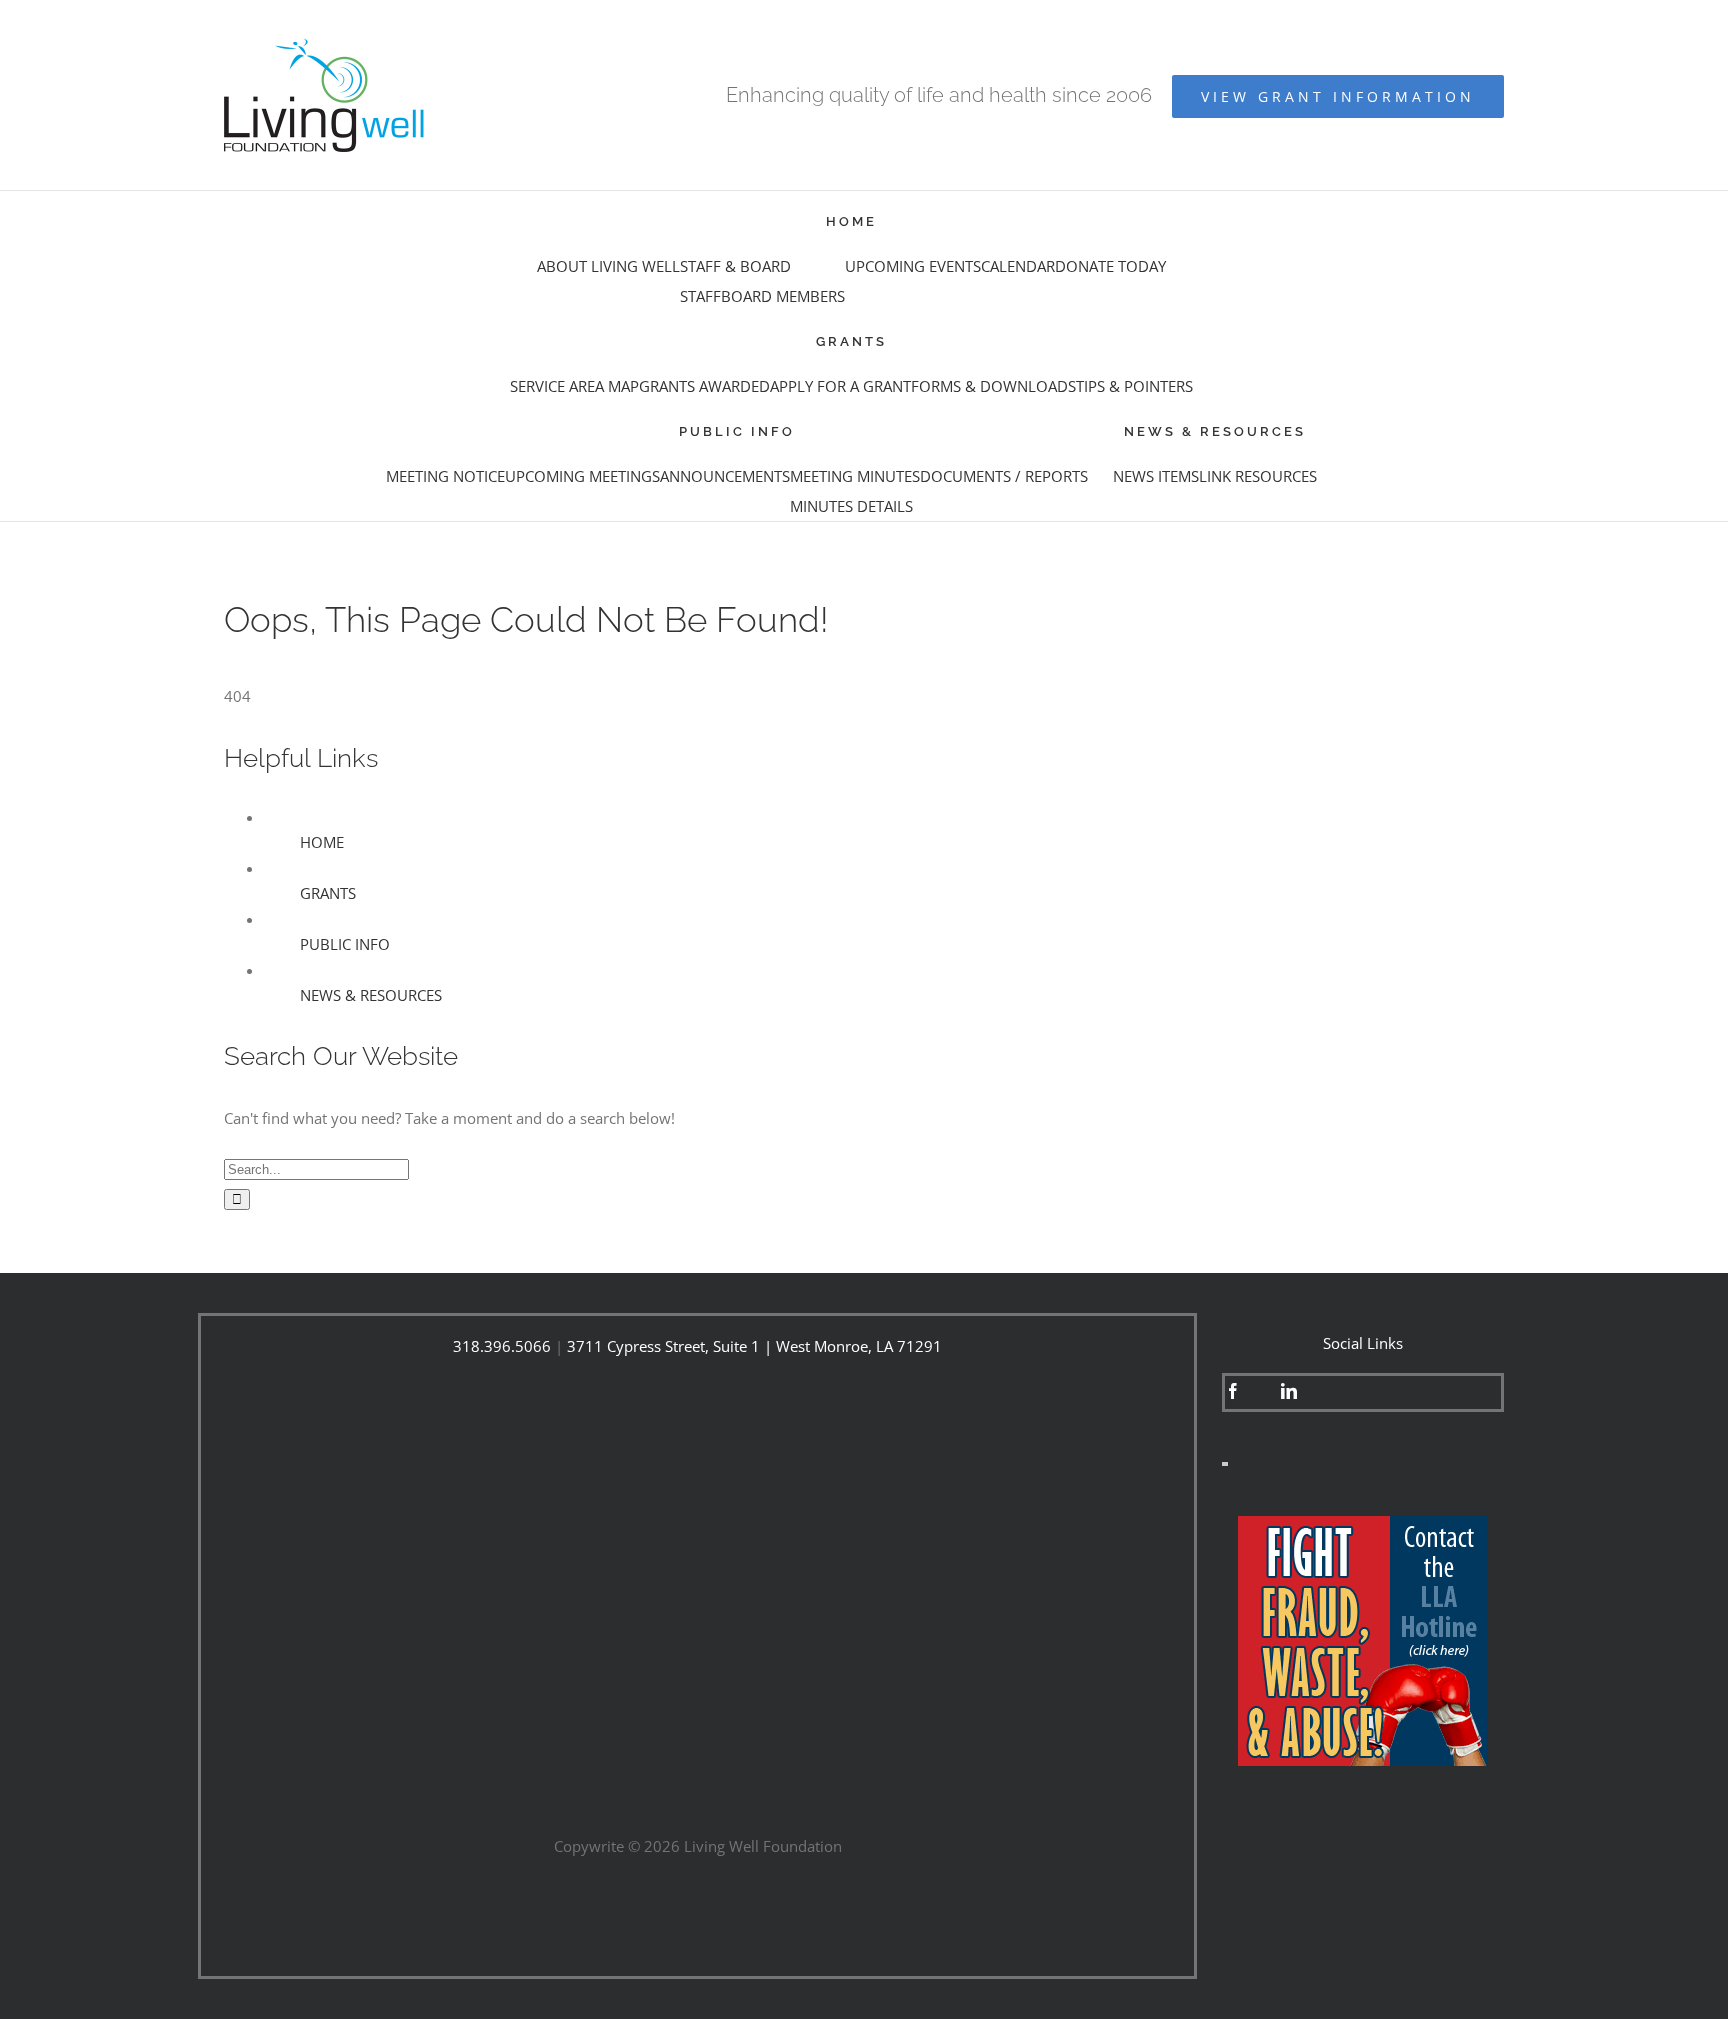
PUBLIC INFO (345, 944)
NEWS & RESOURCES (371, 995)
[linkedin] (1289, 1391)
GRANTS (328, 893)
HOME (322, 842)
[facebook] (1233, 1391)
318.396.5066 (502, 1346)
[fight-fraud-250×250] (1363, 1523)
